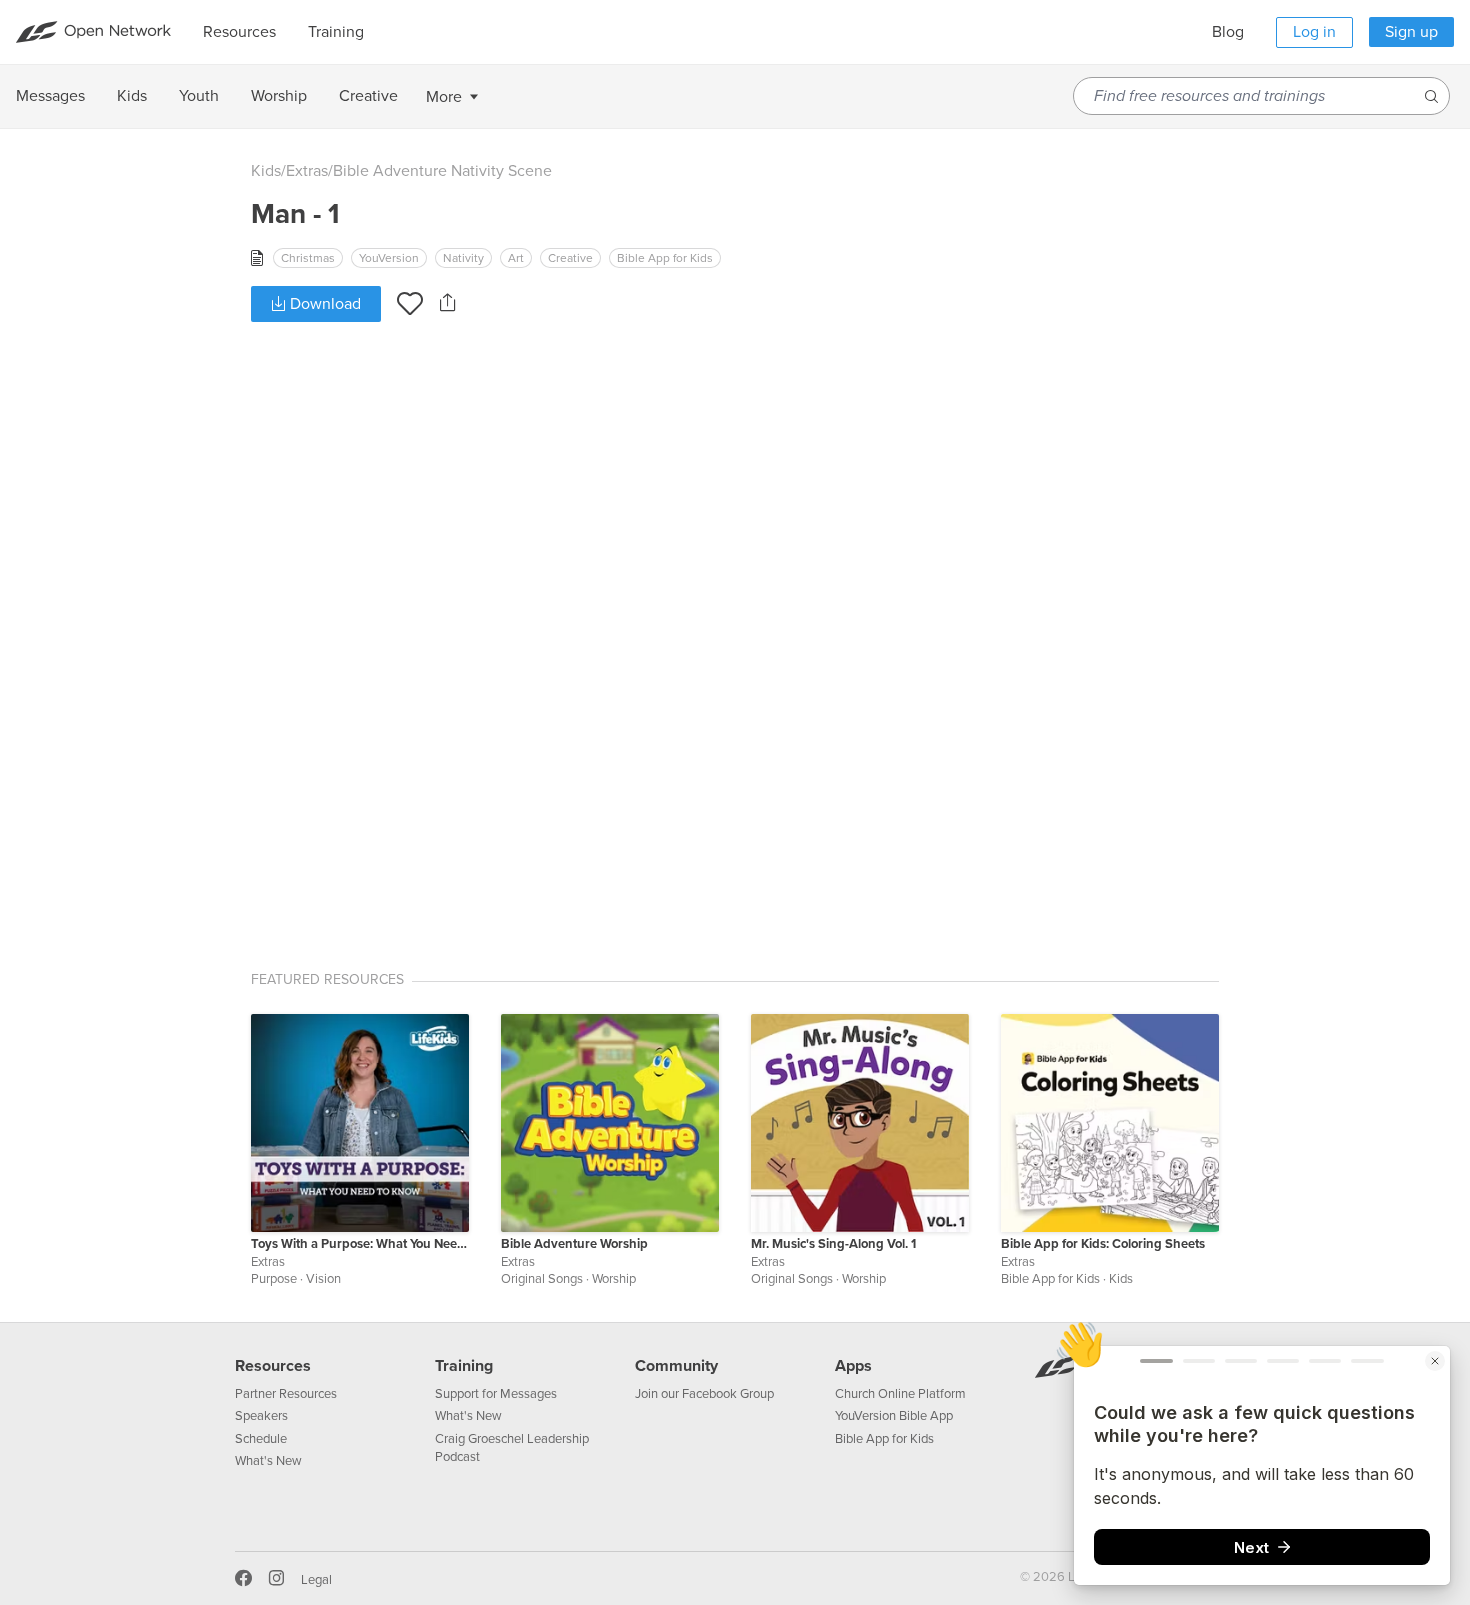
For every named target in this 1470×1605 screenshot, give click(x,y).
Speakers (261, 1416)
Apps (853, 1366)
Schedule (261, 1439)
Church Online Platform (900, 1394)
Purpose (274, 1279)
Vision (323, 1279)
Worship (614, 1279)
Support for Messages (496, 1394)
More (444, 97)
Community (676, 1366)
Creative (570, 258)
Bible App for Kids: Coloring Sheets (1103, 1244)
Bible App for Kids (665, 258)
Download (323, 304)
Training (464, 1366)
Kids (266, 171)
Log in (1314, 32)
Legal (316, 1580)
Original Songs (542, 1279)
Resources (273, 1366)
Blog (1228, 32)
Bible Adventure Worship (574, 1244)
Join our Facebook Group (704, 1394)
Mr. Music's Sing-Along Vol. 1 (833, 1244)
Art (516, 258)
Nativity (463, 258)
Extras (307, 171)
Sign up (1411, 32)
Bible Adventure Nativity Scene (442, 171)
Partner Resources (286, 1394)
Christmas (308, 258)
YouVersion (389, 258)
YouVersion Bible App (894, 1416)
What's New (268, 1461)
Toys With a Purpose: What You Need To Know (360, 1244)
